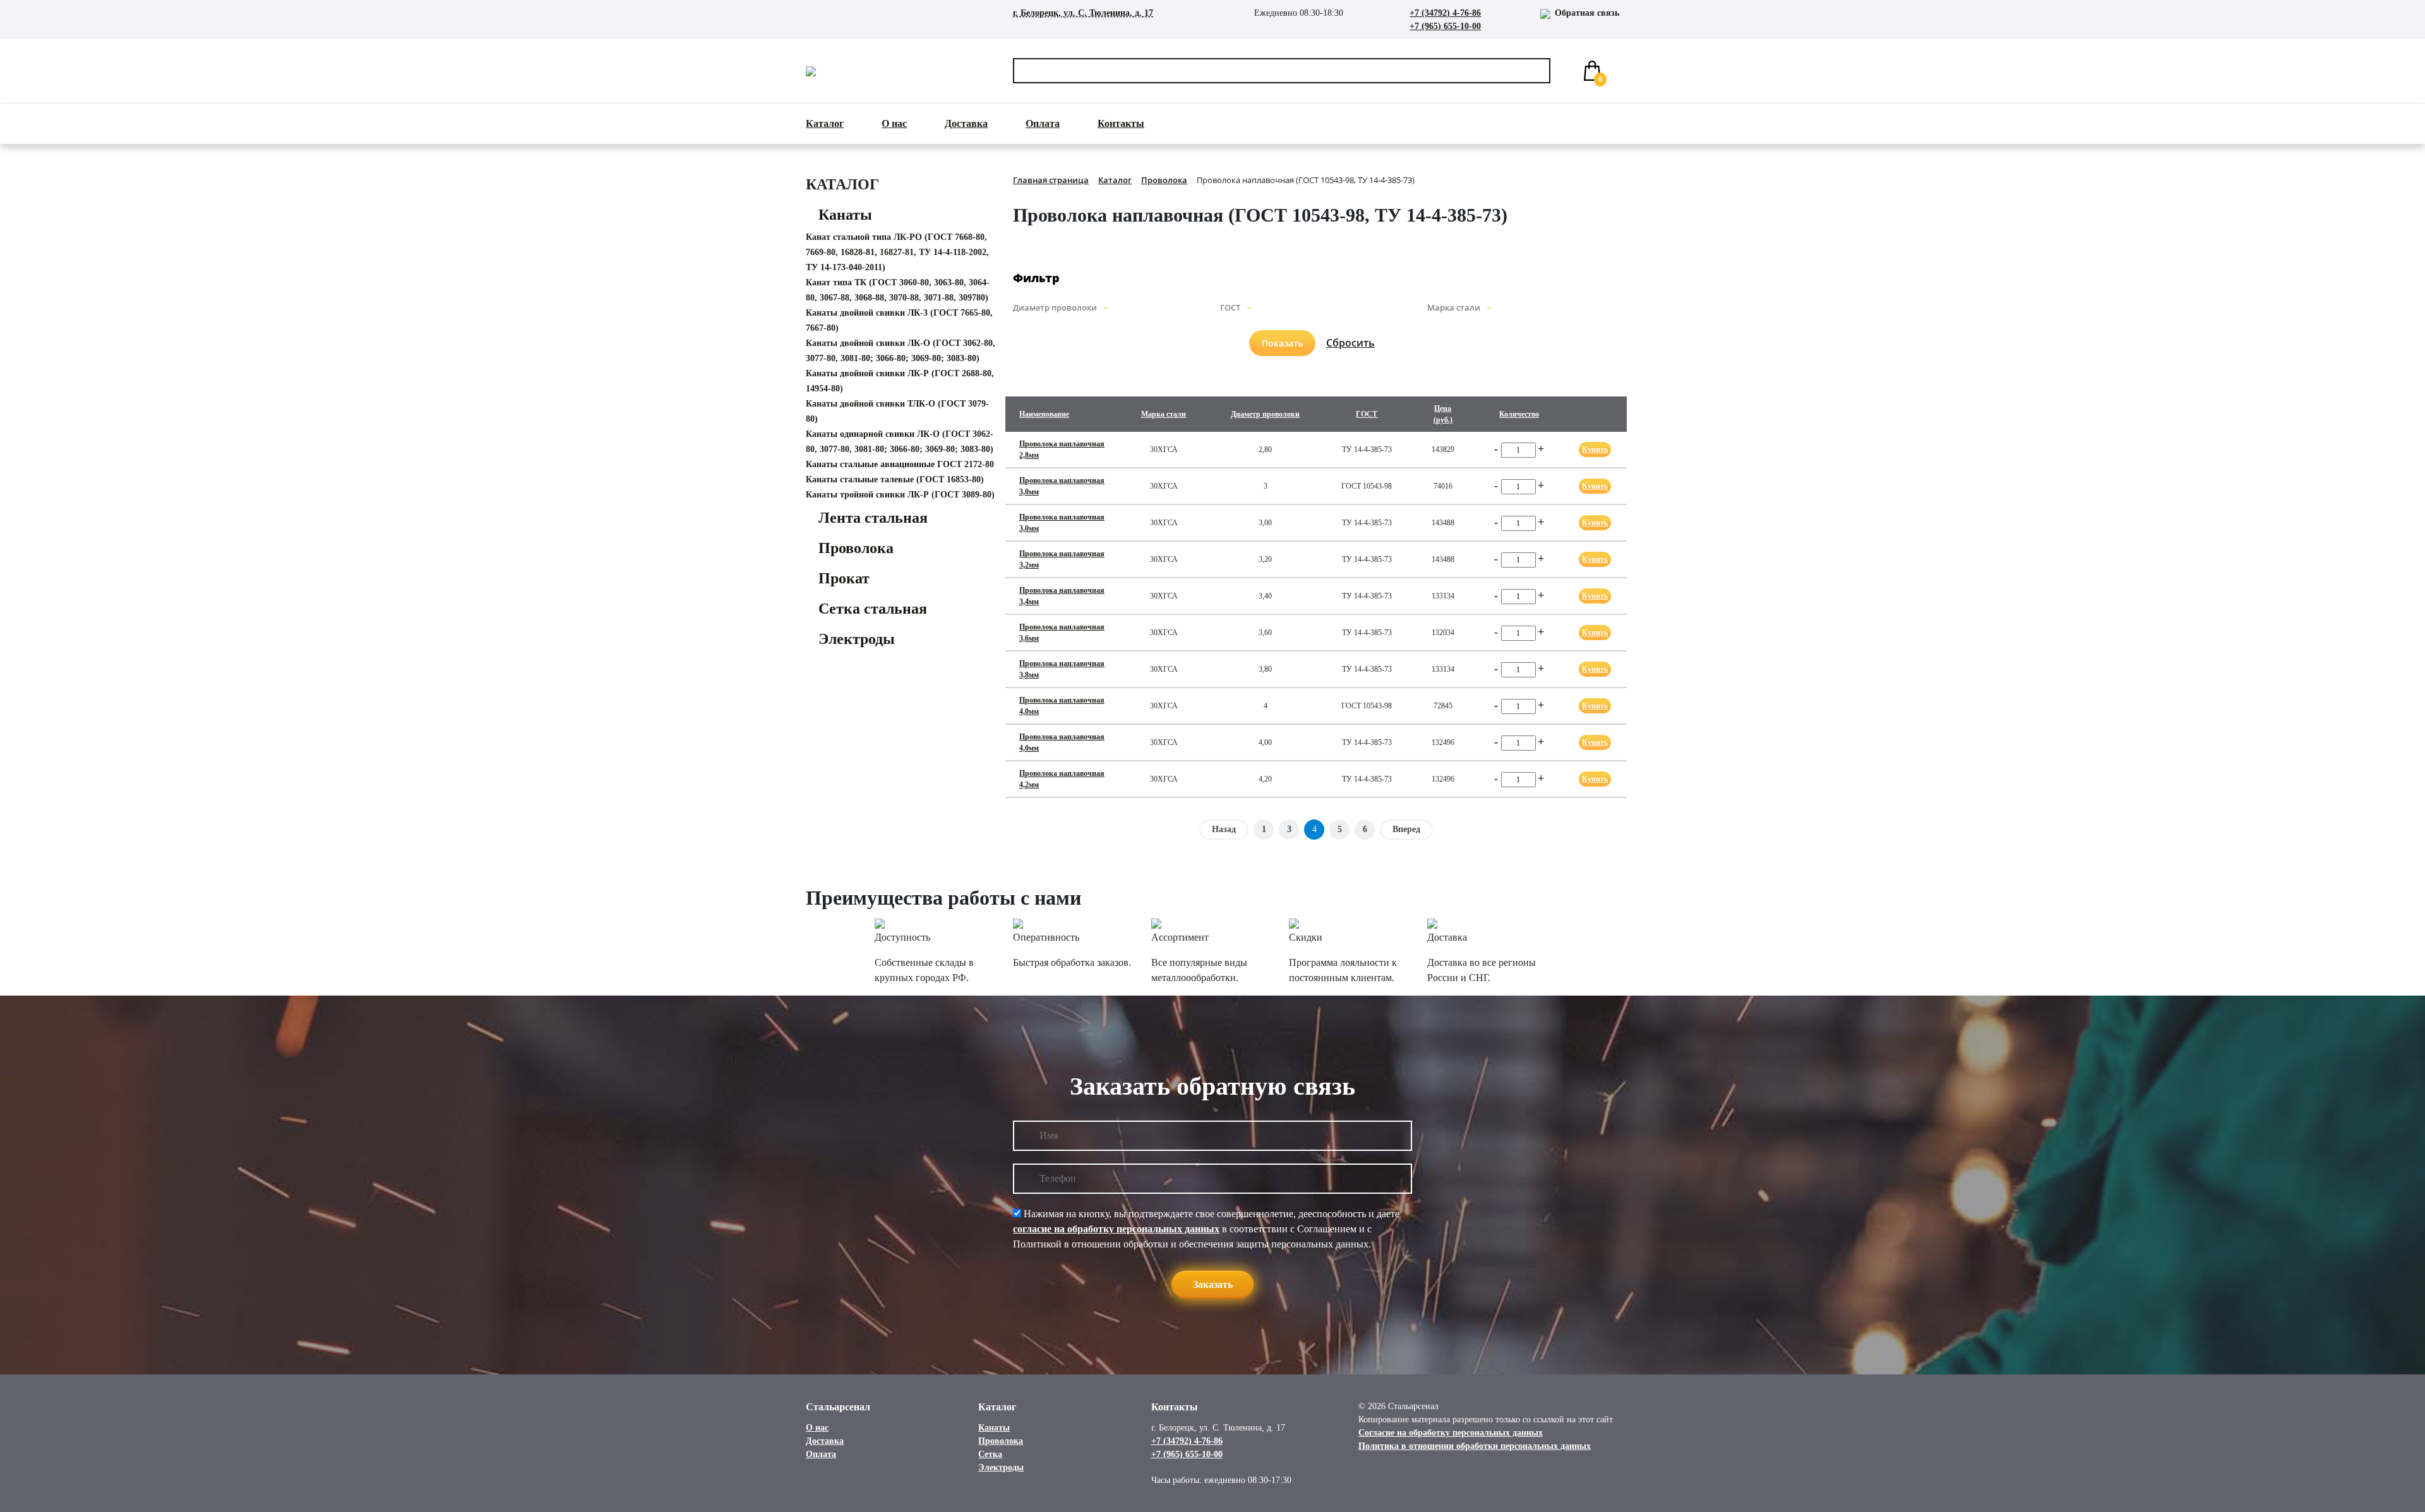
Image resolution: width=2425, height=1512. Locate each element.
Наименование (1044, 414)
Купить (1595, 449)
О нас (894, 123)
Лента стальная (873, 518)
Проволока (856, 548)
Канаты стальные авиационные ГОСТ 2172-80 (900, 464)
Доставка (966, 123)
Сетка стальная (873, 609)
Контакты (1121, 123)
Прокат (844, 578)
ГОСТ (1367, 414)
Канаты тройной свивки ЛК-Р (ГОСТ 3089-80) (900, 495)
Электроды (857, 639)
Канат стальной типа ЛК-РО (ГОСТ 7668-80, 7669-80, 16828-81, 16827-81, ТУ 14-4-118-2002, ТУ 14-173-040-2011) (897, 252)
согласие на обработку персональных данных (1116, 1229)
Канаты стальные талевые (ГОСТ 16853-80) (895, 479)
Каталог (825, 123)
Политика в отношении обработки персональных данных (1475, 1446)
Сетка (990, 1454)
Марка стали (1164, 414)
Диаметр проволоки (1265, 414)
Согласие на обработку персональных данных (1451, 1433)
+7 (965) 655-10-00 (1445, 26)
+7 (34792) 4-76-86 (1445, 13)
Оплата (1043, 123)
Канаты (845, 215)
